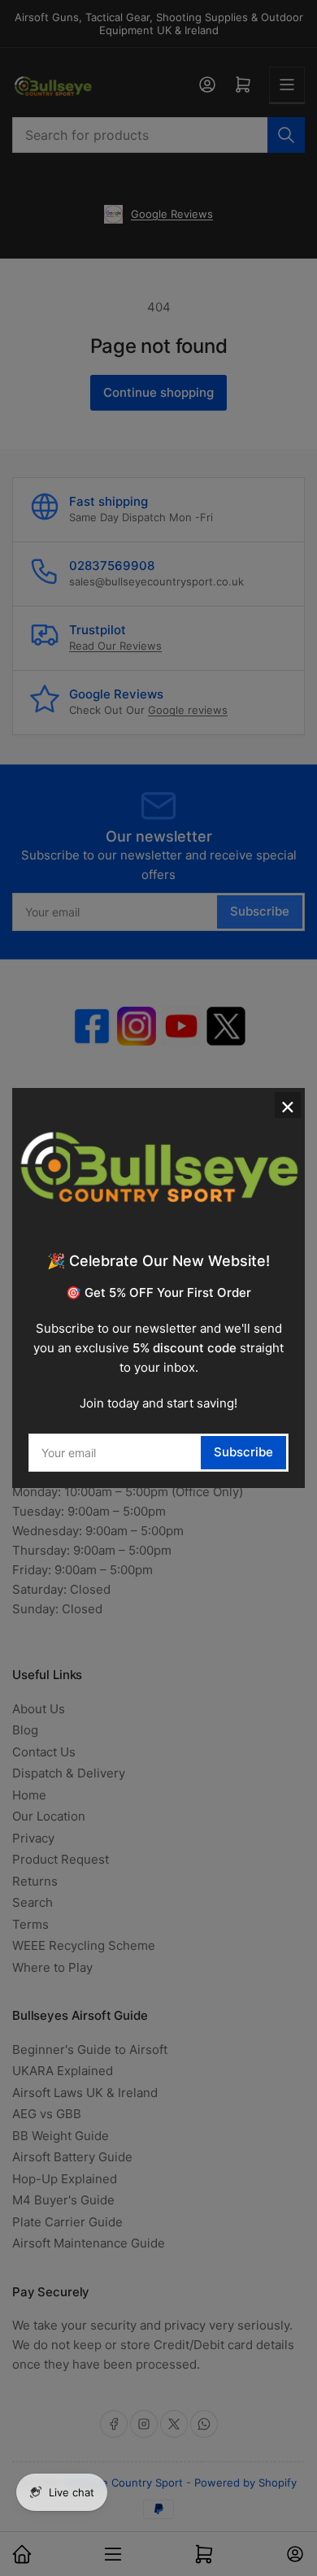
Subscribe (243, 1452)
